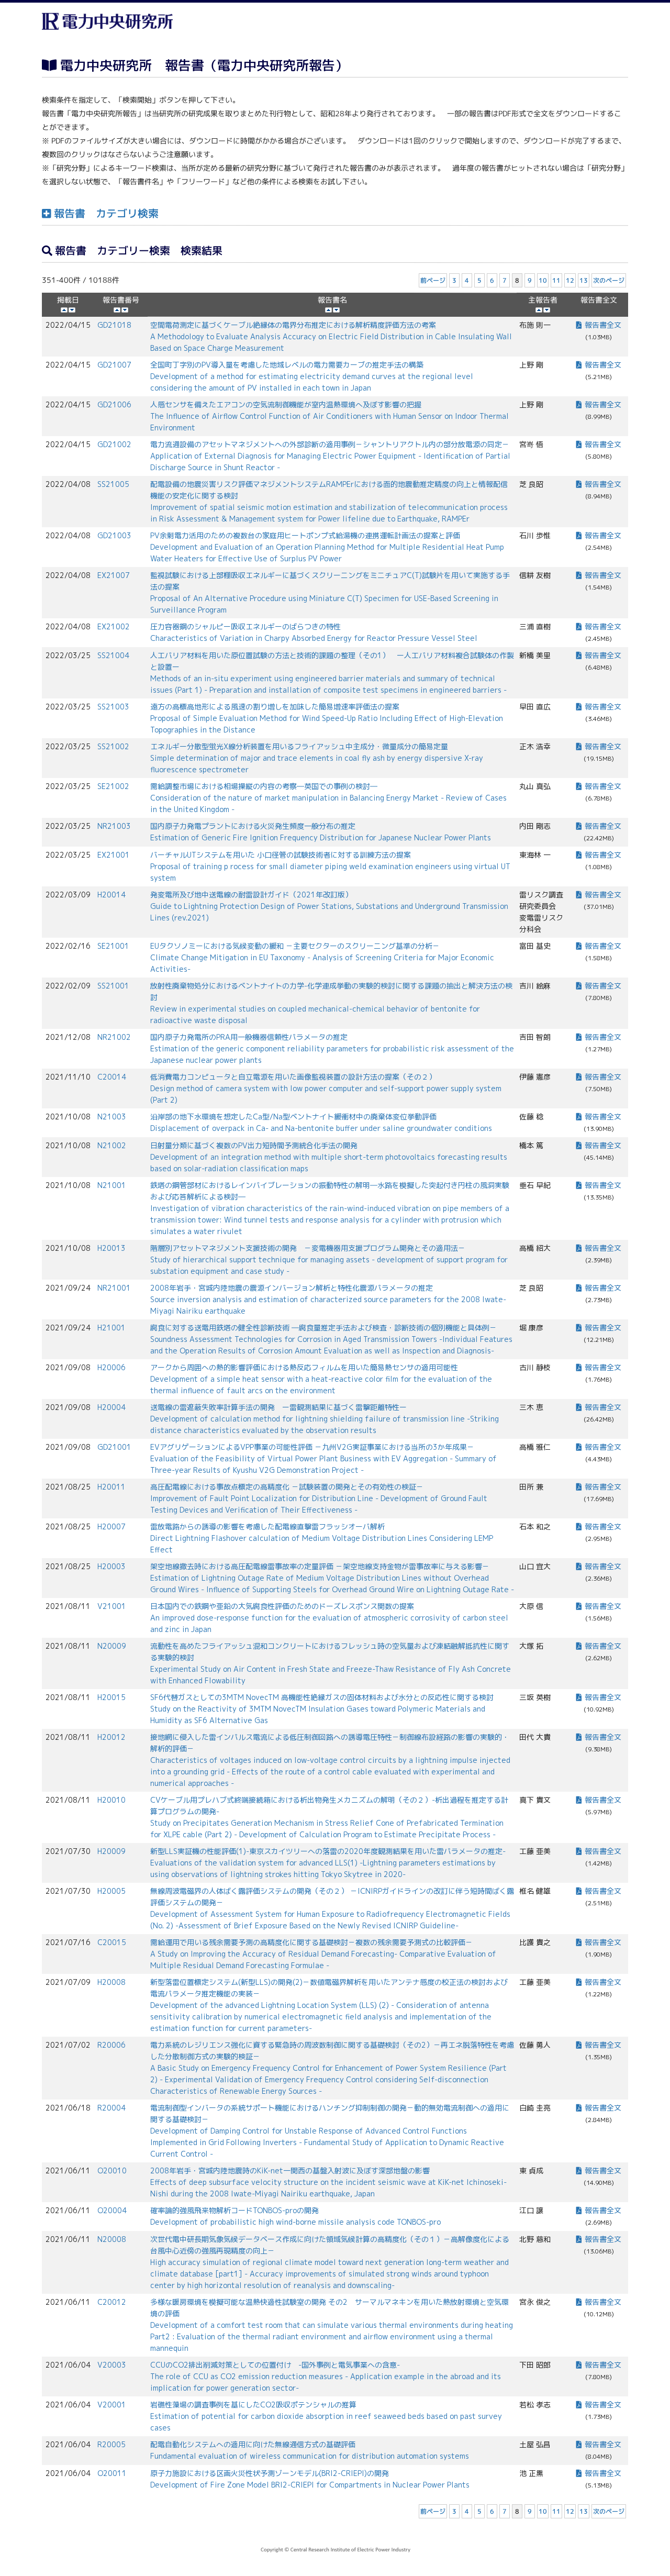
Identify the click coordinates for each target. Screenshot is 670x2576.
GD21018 (114, 325)
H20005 (111, 1891)
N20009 (112, 1646)
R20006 (111, 2045)
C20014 (112, 1077)
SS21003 (113, 707)
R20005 (111, 2444)
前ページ (433, 280)
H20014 (111, 895)
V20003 (112, 2365)
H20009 (111, 1851)
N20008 (112, 2239)
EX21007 (114, 575)
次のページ (609, 280)
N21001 (112, 1185)
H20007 (111, 1526)
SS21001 (113, 986)
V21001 (112, 1606)
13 (584, 280)
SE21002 (113, 786)
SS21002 (113, 746)
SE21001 (113, 946)
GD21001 (114, 1447)
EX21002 (114, 626)
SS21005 (113, 484)
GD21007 (114, 365)
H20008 (111, 1982)
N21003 (112, 1117)
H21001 (111, 1328)
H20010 (111, 1800)
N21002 (112, 1145)
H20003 (111, 1566)
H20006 (111, 1367)
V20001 (112, 2405)
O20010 (112, 2170)
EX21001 (114, 855)
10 (543, 280)
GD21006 (114, 404)
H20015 (111, 1697)
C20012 (112, 2302)
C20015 (112, 1942)
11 (556, 280)
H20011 (111, 1487)
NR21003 (114, 826)
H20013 (111, 1248)
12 (570, 280)
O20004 (112, 2210)
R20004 (111, 2108)
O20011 (112, 2473)
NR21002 (114, 1037)
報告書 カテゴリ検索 (105, 213)
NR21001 (114, 1288)
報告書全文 (603, 325)
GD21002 (114, 444)
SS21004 (113, 655)
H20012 (111, 1737)
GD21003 (114, 535)
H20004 (111, 1407)
